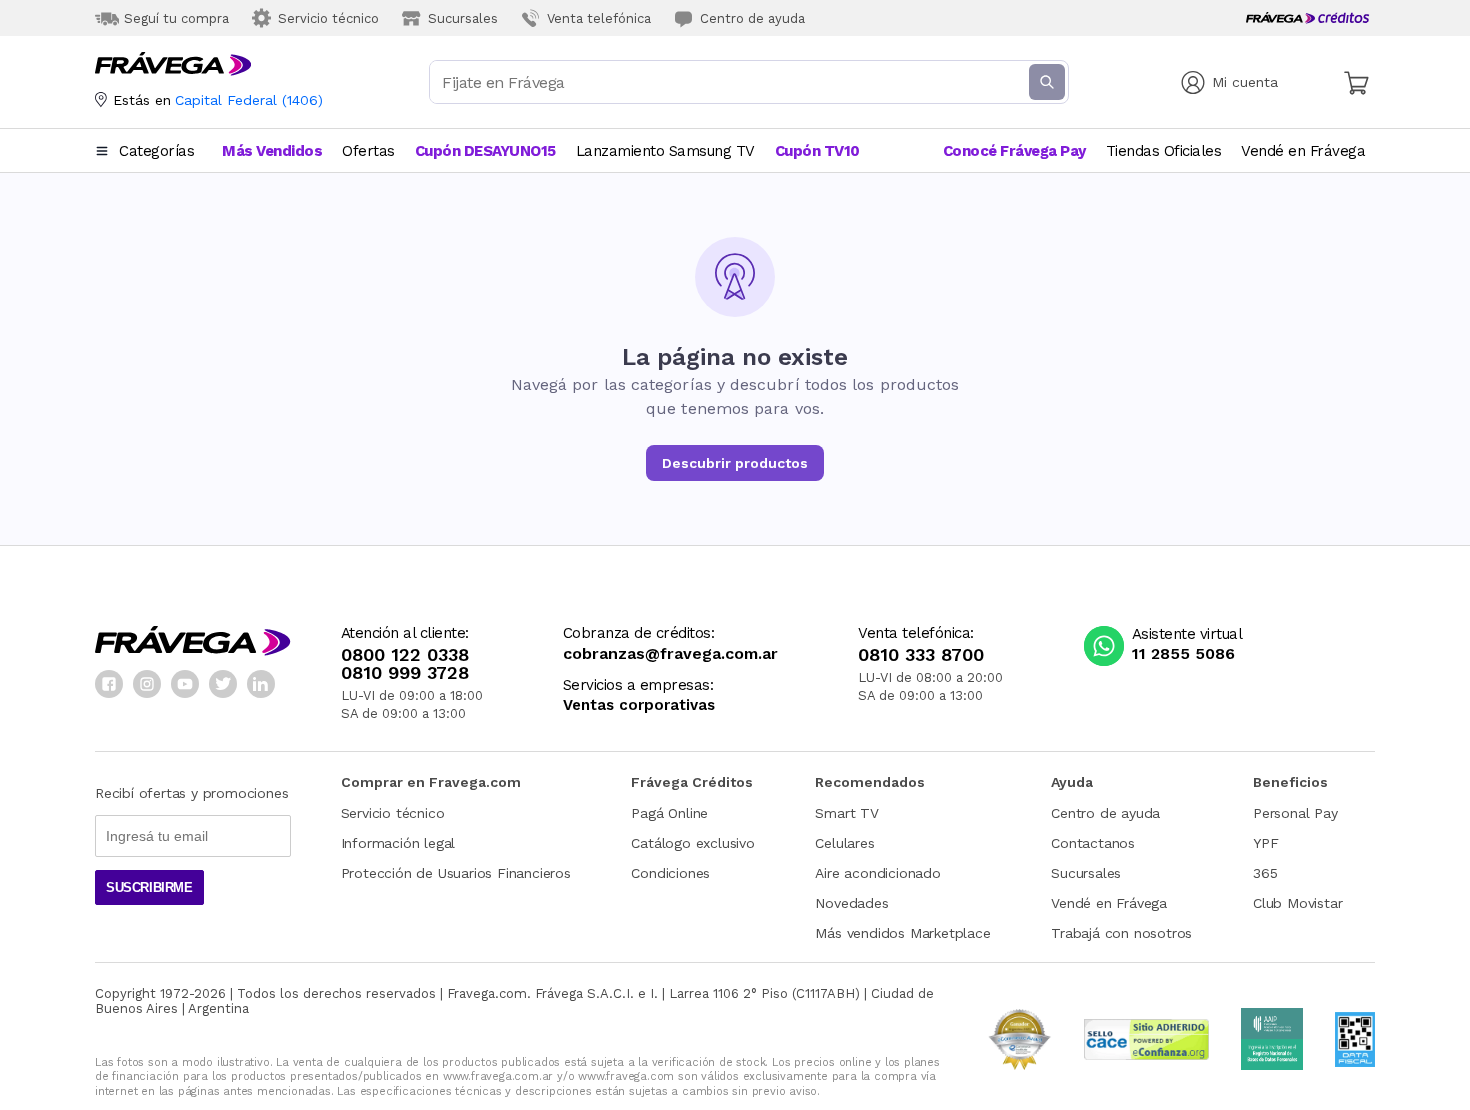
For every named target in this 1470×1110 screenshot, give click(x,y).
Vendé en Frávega (1109, 903)
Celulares (844, 843)
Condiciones (670, 873)
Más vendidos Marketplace (902, 933)
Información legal (398, 843)
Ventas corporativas (639, 705)
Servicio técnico (393, 813)
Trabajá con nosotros (1121, 933)
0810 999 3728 (405, 673)
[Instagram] (147, 684)
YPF (1265, 843)
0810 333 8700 (921, 655)
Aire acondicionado (877, 873)
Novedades (851, 903)
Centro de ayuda (1105, 813)
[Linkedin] (261, 684)
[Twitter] (223, 684)
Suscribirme (149, 887)
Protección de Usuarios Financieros (456, 873)
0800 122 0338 (405, 655)
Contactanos (1093, 843)
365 (1265, 873)
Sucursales (1086, 873)
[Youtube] (185, 684)
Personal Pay (1295, 813)
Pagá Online (669, 813)
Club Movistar (1297, 903)
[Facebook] (109, 684)
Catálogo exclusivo (692, 843)
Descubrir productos (735, 463)
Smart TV (846, 813)
